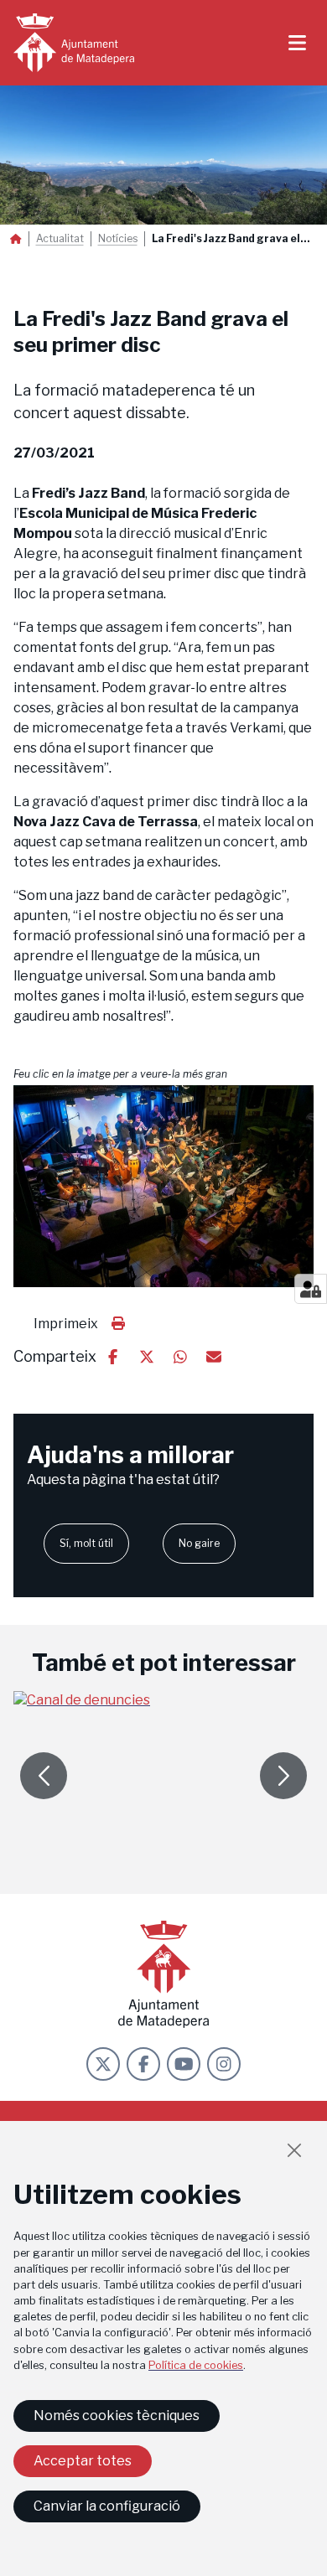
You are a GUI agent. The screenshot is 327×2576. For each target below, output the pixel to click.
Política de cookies (196, 2365)
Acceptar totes (83, 2461)
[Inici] (74, 43)
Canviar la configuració (107, 2506)
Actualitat (60, 239)
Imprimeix (66, 1324)
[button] (163, 1186)
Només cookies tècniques (117, 2416)
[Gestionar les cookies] (311, 1289)
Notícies (118, 239)
